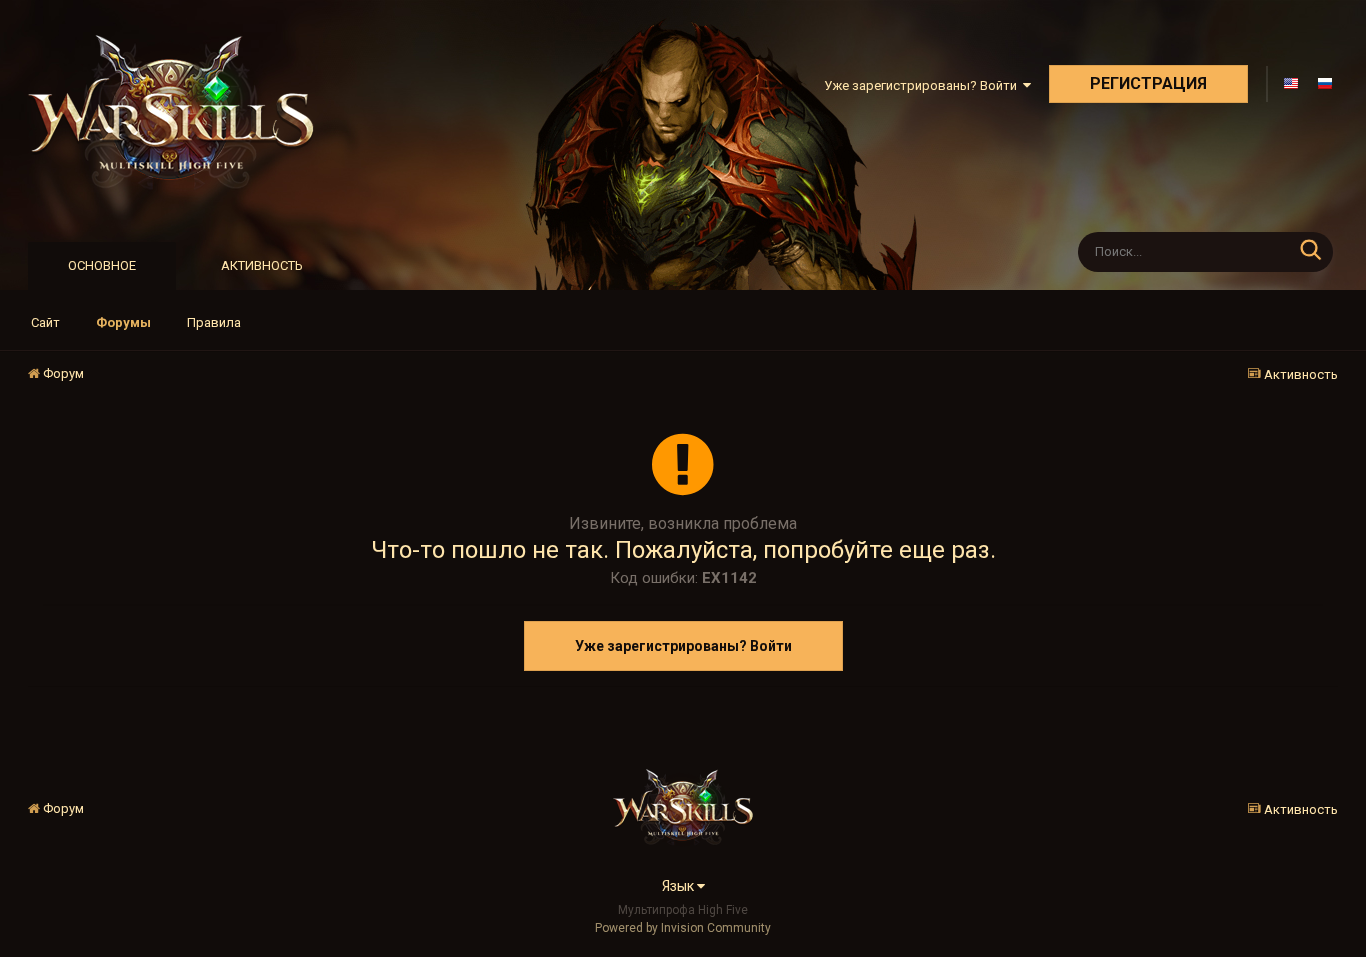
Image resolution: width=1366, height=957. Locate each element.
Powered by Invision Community (683, 928)
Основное (102, 265)
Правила (214, 322)
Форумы (123, 322)
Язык (679, 886)
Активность (262, 265)
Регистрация (1148, 83)
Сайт (45, 322)
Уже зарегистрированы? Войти (923, 85)
